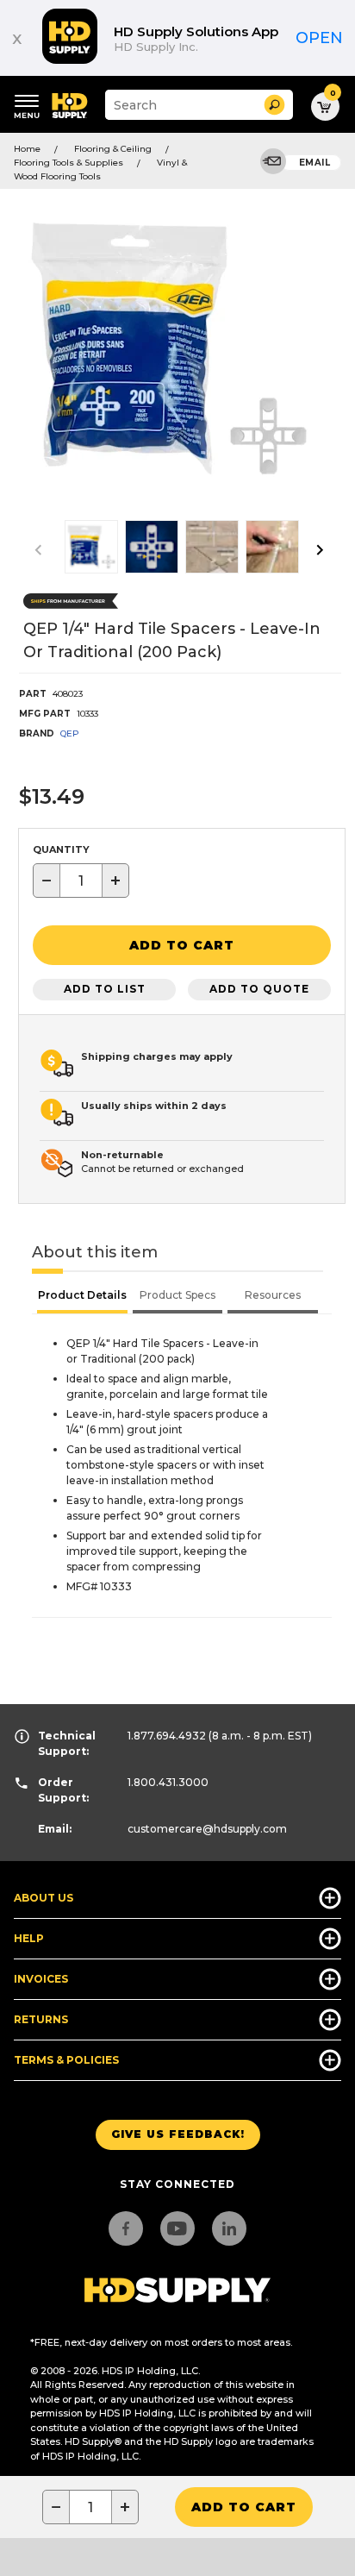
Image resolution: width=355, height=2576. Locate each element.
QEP (70, 733)
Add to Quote (259, 989)
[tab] (82, 1297)
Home (27, 149)
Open (319, 38)
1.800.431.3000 (168, 1782)
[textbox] (81, 881)
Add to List (105, 989)
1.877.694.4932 (167, 1736)
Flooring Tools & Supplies (69, 163)
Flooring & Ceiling (113, 149)
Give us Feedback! (178, 2134)
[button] (274, 105)
